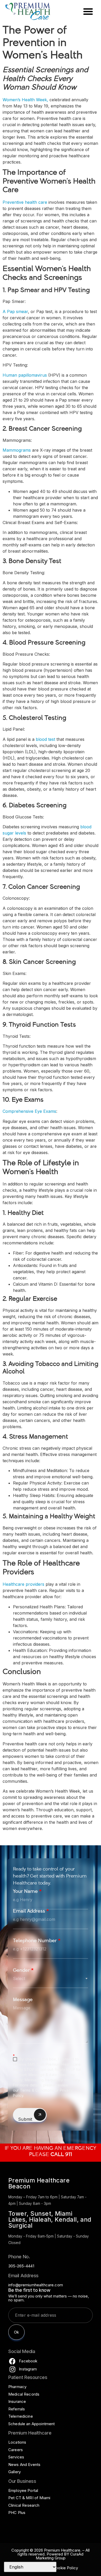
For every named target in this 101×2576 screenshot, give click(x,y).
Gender (23, 1971)
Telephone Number (37, 1941)
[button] (88, 11)
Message (23, 2000)
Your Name (27, 1892)
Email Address (31, 1912)
